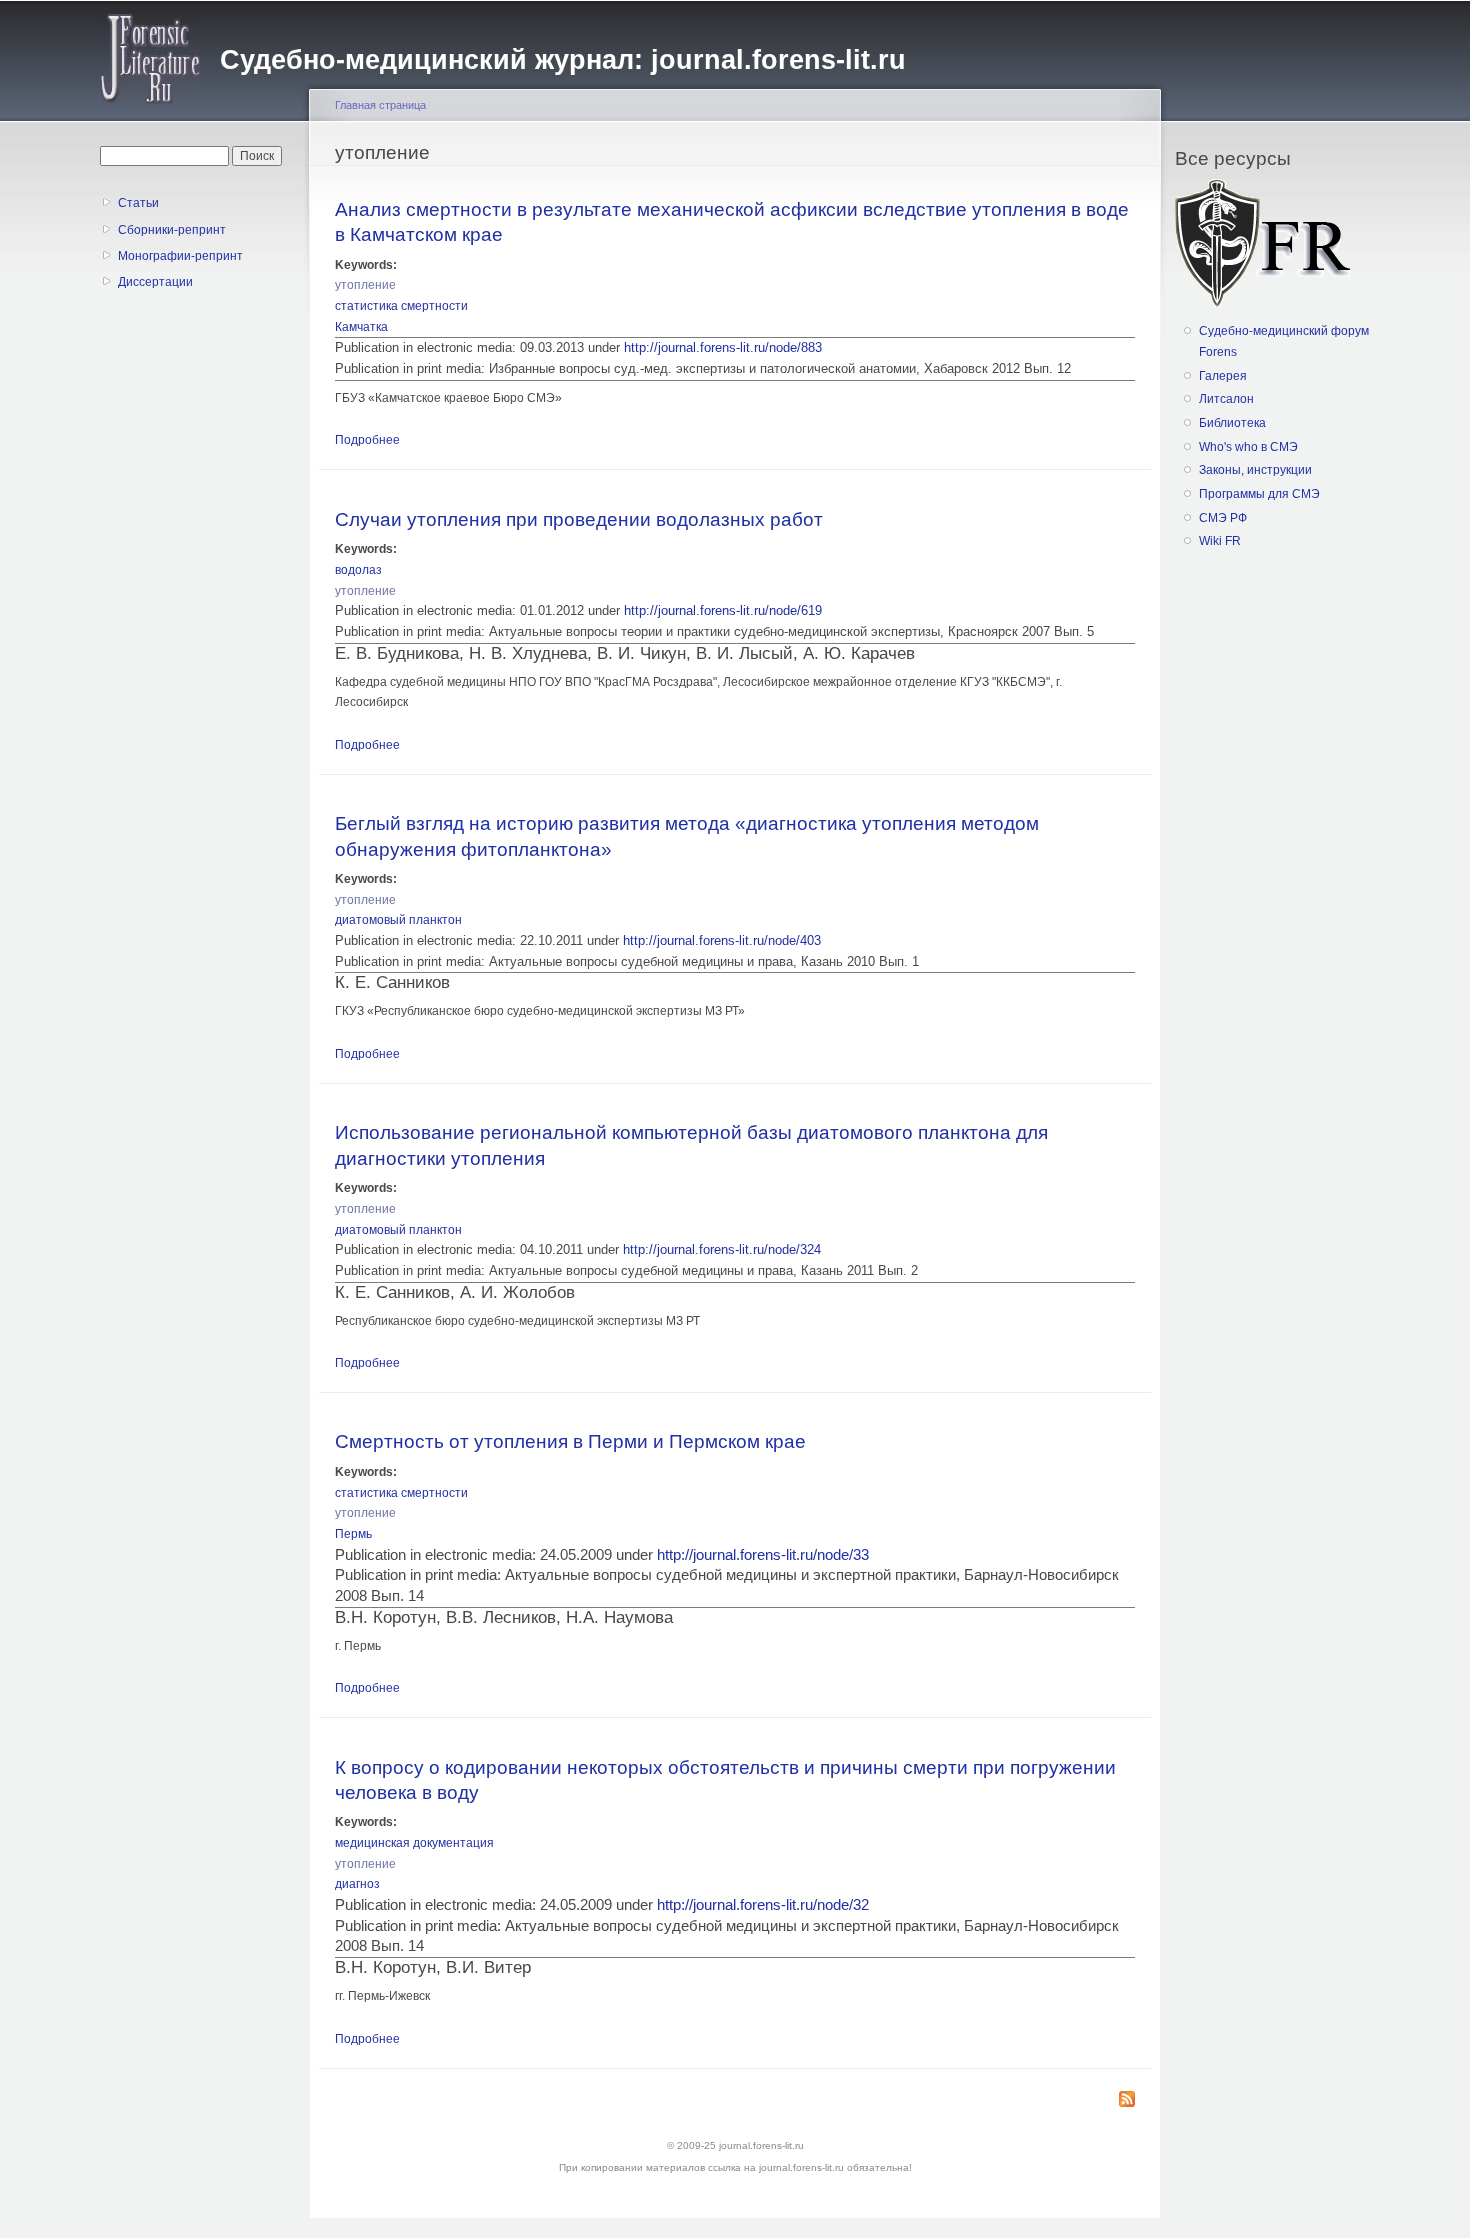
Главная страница (380, 105)
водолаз (358, 570)
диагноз (357, 1884)
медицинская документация (414, 1843)
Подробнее (367, 440)
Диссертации (155, 282)
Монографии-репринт (180, 256)
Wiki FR (1220, 541)
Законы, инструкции (1255, 470)
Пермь (353, 1534)
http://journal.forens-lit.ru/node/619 (723, 610)
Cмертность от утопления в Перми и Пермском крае (570, 1441)
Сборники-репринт (172, 230)
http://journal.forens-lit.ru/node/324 (722, 1249)
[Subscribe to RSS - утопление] (1127, 2100)
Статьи (138, 203)
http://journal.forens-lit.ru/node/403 (722, 940)
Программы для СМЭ (1259, 494)
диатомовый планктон (398, 920)
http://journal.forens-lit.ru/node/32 (763, 1905)
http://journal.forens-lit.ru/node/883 (723, 347)
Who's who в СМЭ (1248, 447)
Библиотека (1232, 423)
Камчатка (361, 327)
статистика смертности (401, 306)
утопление (365, 285)
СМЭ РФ (1223, 518)
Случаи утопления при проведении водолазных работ (579, 519)
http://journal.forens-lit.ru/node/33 (763, 1555)
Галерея (1223, 376)
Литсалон (1226, 399)
